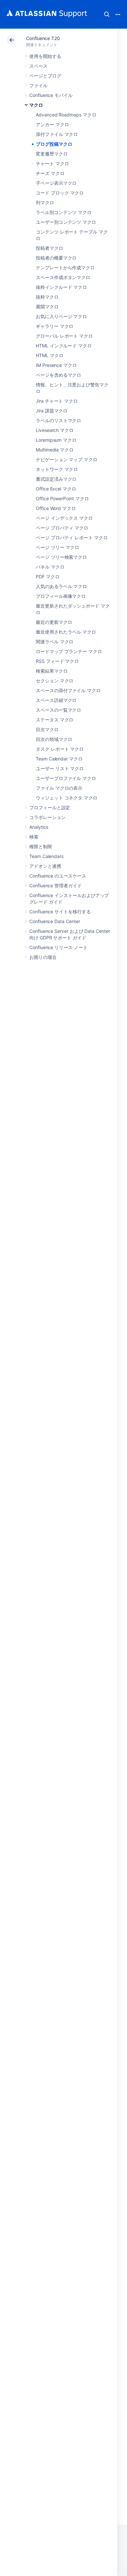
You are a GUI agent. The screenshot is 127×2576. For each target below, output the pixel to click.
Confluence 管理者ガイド (56, 885)
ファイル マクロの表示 (59, 788)
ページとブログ (45, 76)
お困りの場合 (43, 957)
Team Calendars (46, 856)
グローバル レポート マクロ (64, 336)
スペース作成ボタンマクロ (63, 277)
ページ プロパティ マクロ (62, 528)
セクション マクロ (55, 681)
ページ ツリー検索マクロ (61, 557)
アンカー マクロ (52, 124)
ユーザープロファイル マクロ (66, 778)
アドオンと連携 (45, 866)
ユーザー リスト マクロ (60, 768)
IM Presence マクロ (56, 365)
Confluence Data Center (55, 921)
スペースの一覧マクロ (58, 710)
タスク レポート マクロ (60, 749)
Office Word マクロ (56, 508)
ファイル (38, 85)
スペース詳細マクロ (56, 700)
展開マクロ (47, 307)
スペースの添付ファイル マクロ (68, 690)
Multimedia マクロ (55, 450)
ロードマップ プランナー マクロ (69, 651)
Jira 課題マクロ (52, 411)
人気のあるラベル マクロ (61, 586)
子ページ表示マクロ (56, 183)
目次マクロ (47, 729)
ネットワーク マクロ (57, 469)
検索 (107, 14)
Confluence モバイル (51, 95)
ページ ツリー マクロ (57, 547)
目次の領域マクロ (54, 739)
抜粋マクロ (47, 297)
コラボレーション (47, 817)
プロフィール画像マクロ (61, 596)
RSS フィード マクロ (57, 661)
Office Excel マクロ (56, 489)
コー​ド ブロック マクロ (60, 193)
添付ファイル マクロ (57, 134)
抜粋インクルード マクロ (61, 287)
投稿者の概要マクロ (56, 258)
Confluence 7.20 (43, 38)
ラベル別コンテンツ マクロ (64, 212)
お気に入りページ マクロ (61, 316)
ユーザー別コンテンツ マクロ (66, 222)
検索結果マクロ (52, 671)
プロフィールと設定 (50, 807)
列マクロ (45, 202)
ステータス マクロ (55, 720)
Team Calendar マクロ (59, 759)
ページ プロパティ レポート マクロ (72, 537)
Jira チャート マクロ (57, 401)
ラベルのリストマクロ (58, 420)
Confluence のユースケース (58, 876)
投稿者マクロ (49, 248)
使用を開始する (45, 56)
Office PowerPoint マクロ (62, 498)
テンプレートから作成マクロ (65, 268)
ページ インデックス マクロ (64, 518)
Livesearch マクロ (55, 430)
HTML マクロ (49, 355)
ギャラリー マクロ (55, 326)
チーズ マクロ (50, 173)
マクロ (36, 105)
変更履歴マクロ (52, 154)
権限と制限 (41, 846)
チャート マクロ (52, 163)
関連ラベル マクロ (55, 642)
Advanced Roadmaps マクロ (66, 115)
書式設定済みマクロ (56, 479)
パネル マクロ (50, 567)
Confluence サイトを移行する (60, 912)
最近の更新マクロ (54, 622)
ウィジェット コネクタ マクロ (67, 798)
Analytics (39, 827)
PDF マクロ (48, 577)
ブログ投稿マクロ (54, 144)
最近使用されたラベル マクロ (66, 632)
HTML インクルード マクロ (64, 346)
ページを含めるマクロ (58, 375)
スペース (38, 66)
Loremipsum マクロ (56, 440)
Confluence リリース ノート (58, 947)
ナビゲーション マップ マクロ (67, 459)
